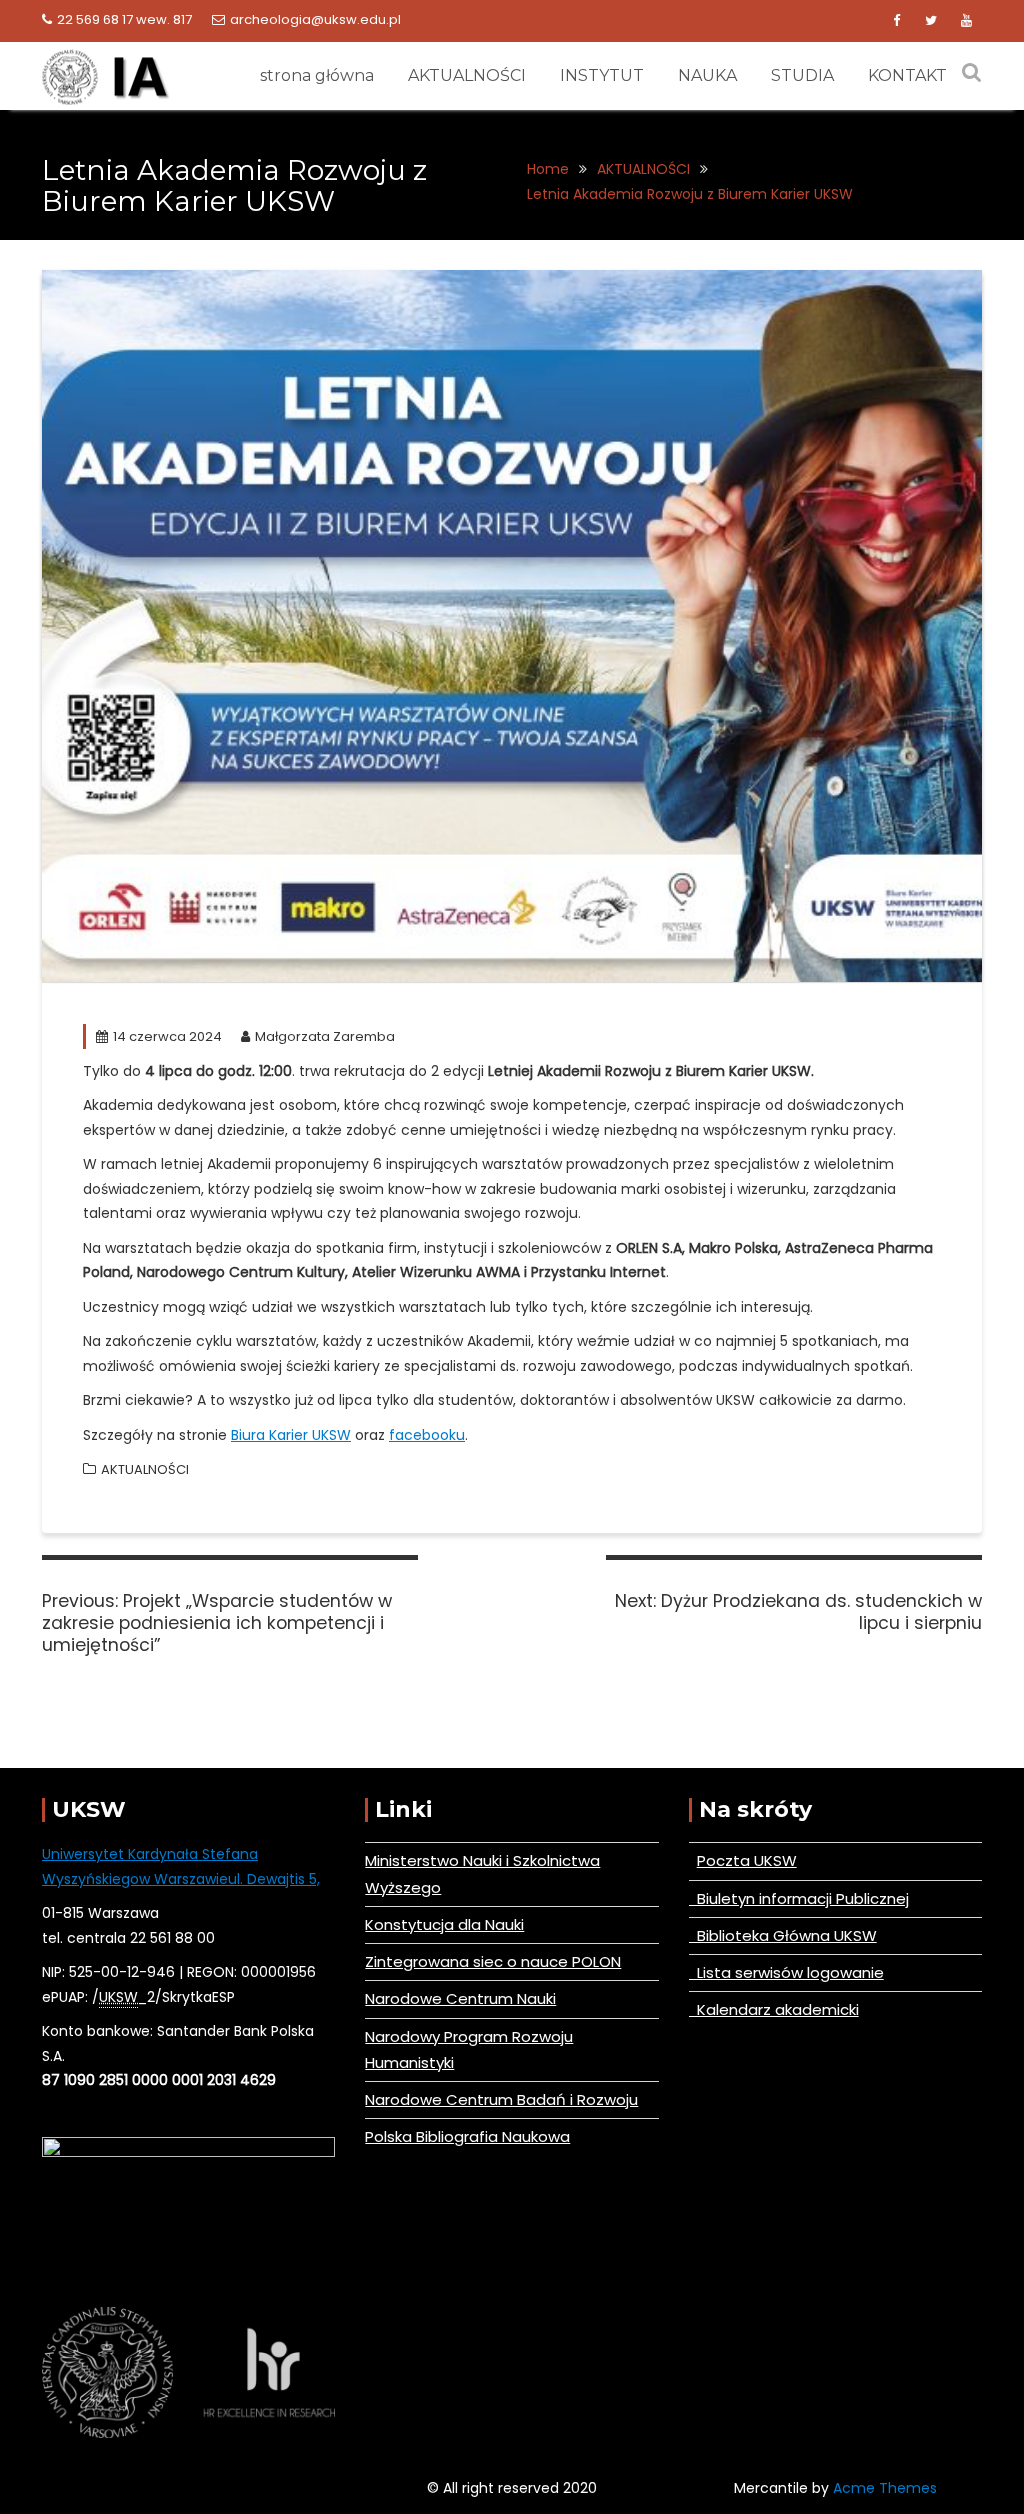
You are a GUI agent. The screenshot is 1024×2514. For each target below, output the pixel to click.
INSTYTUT (602, 75)
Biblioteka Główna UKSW (783, 1935)
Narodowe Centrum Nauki (460, 1998)
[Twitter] (931, 21)
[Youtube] (966, 21)
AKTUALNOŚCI (467, 75)
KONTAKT (907, 75)
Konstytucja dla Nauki (444, 1924)
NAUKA (707, 75)
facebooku (427, 1435)
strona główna (317, 75)
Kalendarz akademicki (774, 2009)
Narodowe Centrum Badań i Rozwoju (501, 2099)
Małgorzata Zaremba (325, 1036)
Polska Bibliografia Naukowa (467, 2136)
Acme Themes (885, 2488)
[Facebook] (896, 21)
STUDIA (802, 75)
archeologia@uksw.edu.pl (315, 19)
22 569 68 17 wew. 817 (124, 19)
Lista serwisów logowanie (786, 1972)
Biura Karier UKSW (291, 1435)
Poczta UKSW (747, 1860)
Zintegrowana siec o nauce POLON (493, 1961)
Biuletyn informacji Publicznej (799, 1898)
